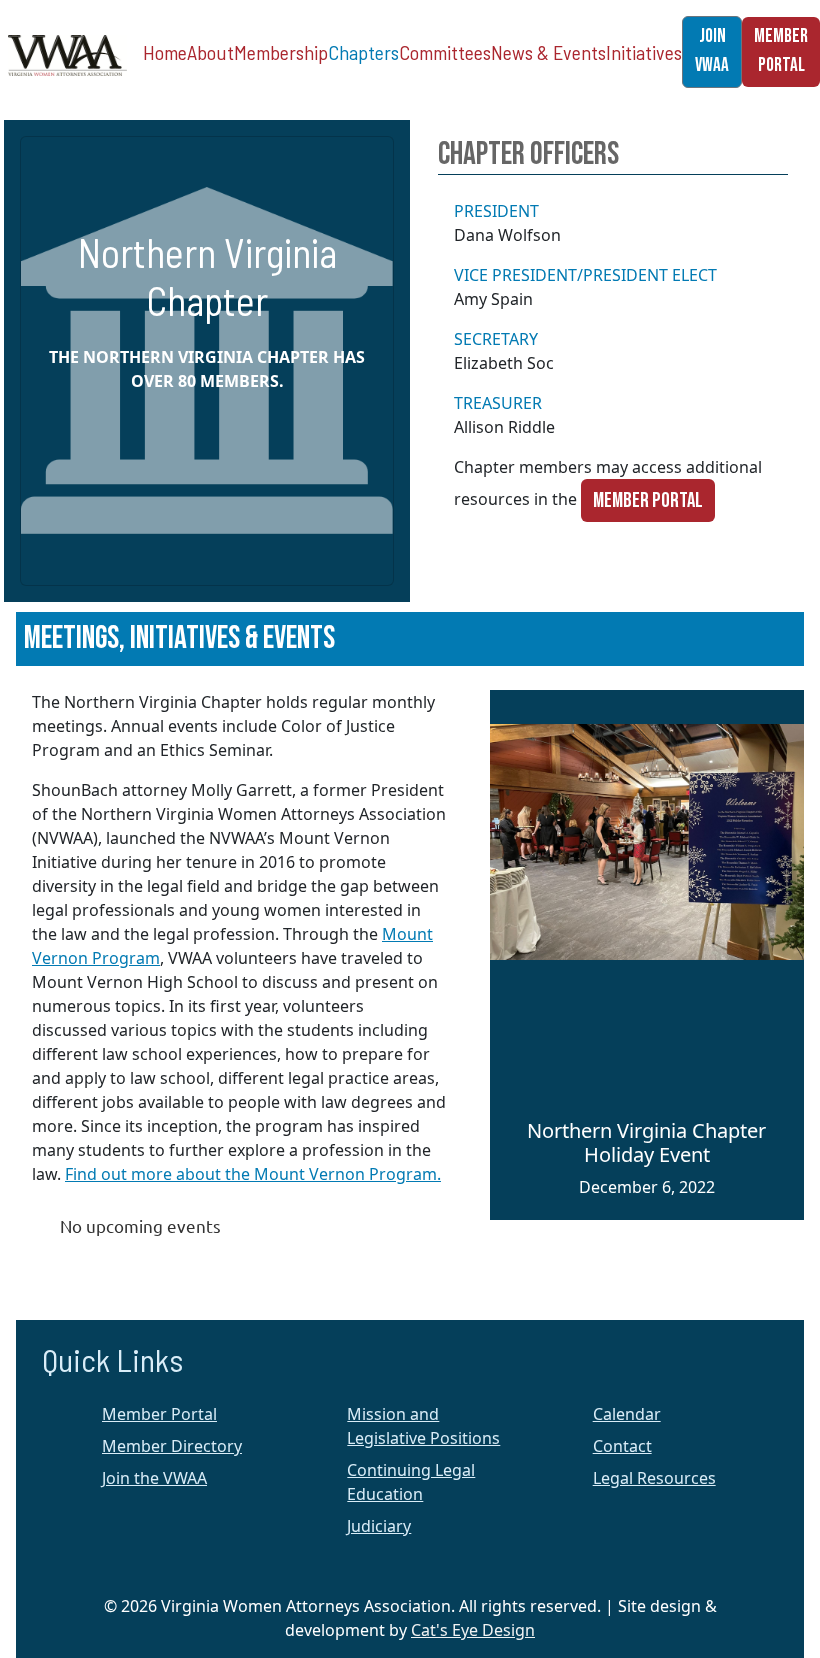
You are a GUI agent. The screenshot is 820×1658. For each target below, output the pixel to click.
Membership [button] (281, 52)
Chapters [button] (363, 52)
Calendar (627, 1414)
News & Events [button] (548, 52)
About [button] (210, 52)
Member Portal (648, 500)
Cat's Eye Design (473, 1630)
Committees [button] (445, 52)
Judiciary (379, 1526)
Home (165, 52)
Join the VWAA (154, 1478)
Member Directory (172, 1446)
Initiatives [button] (644, 52)
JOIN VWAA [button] (712, 51)
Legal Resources (654, 1478)
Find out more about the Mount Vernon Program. (253, 1174)
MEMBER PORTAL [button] (781, 51)
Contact (622, 1446)
